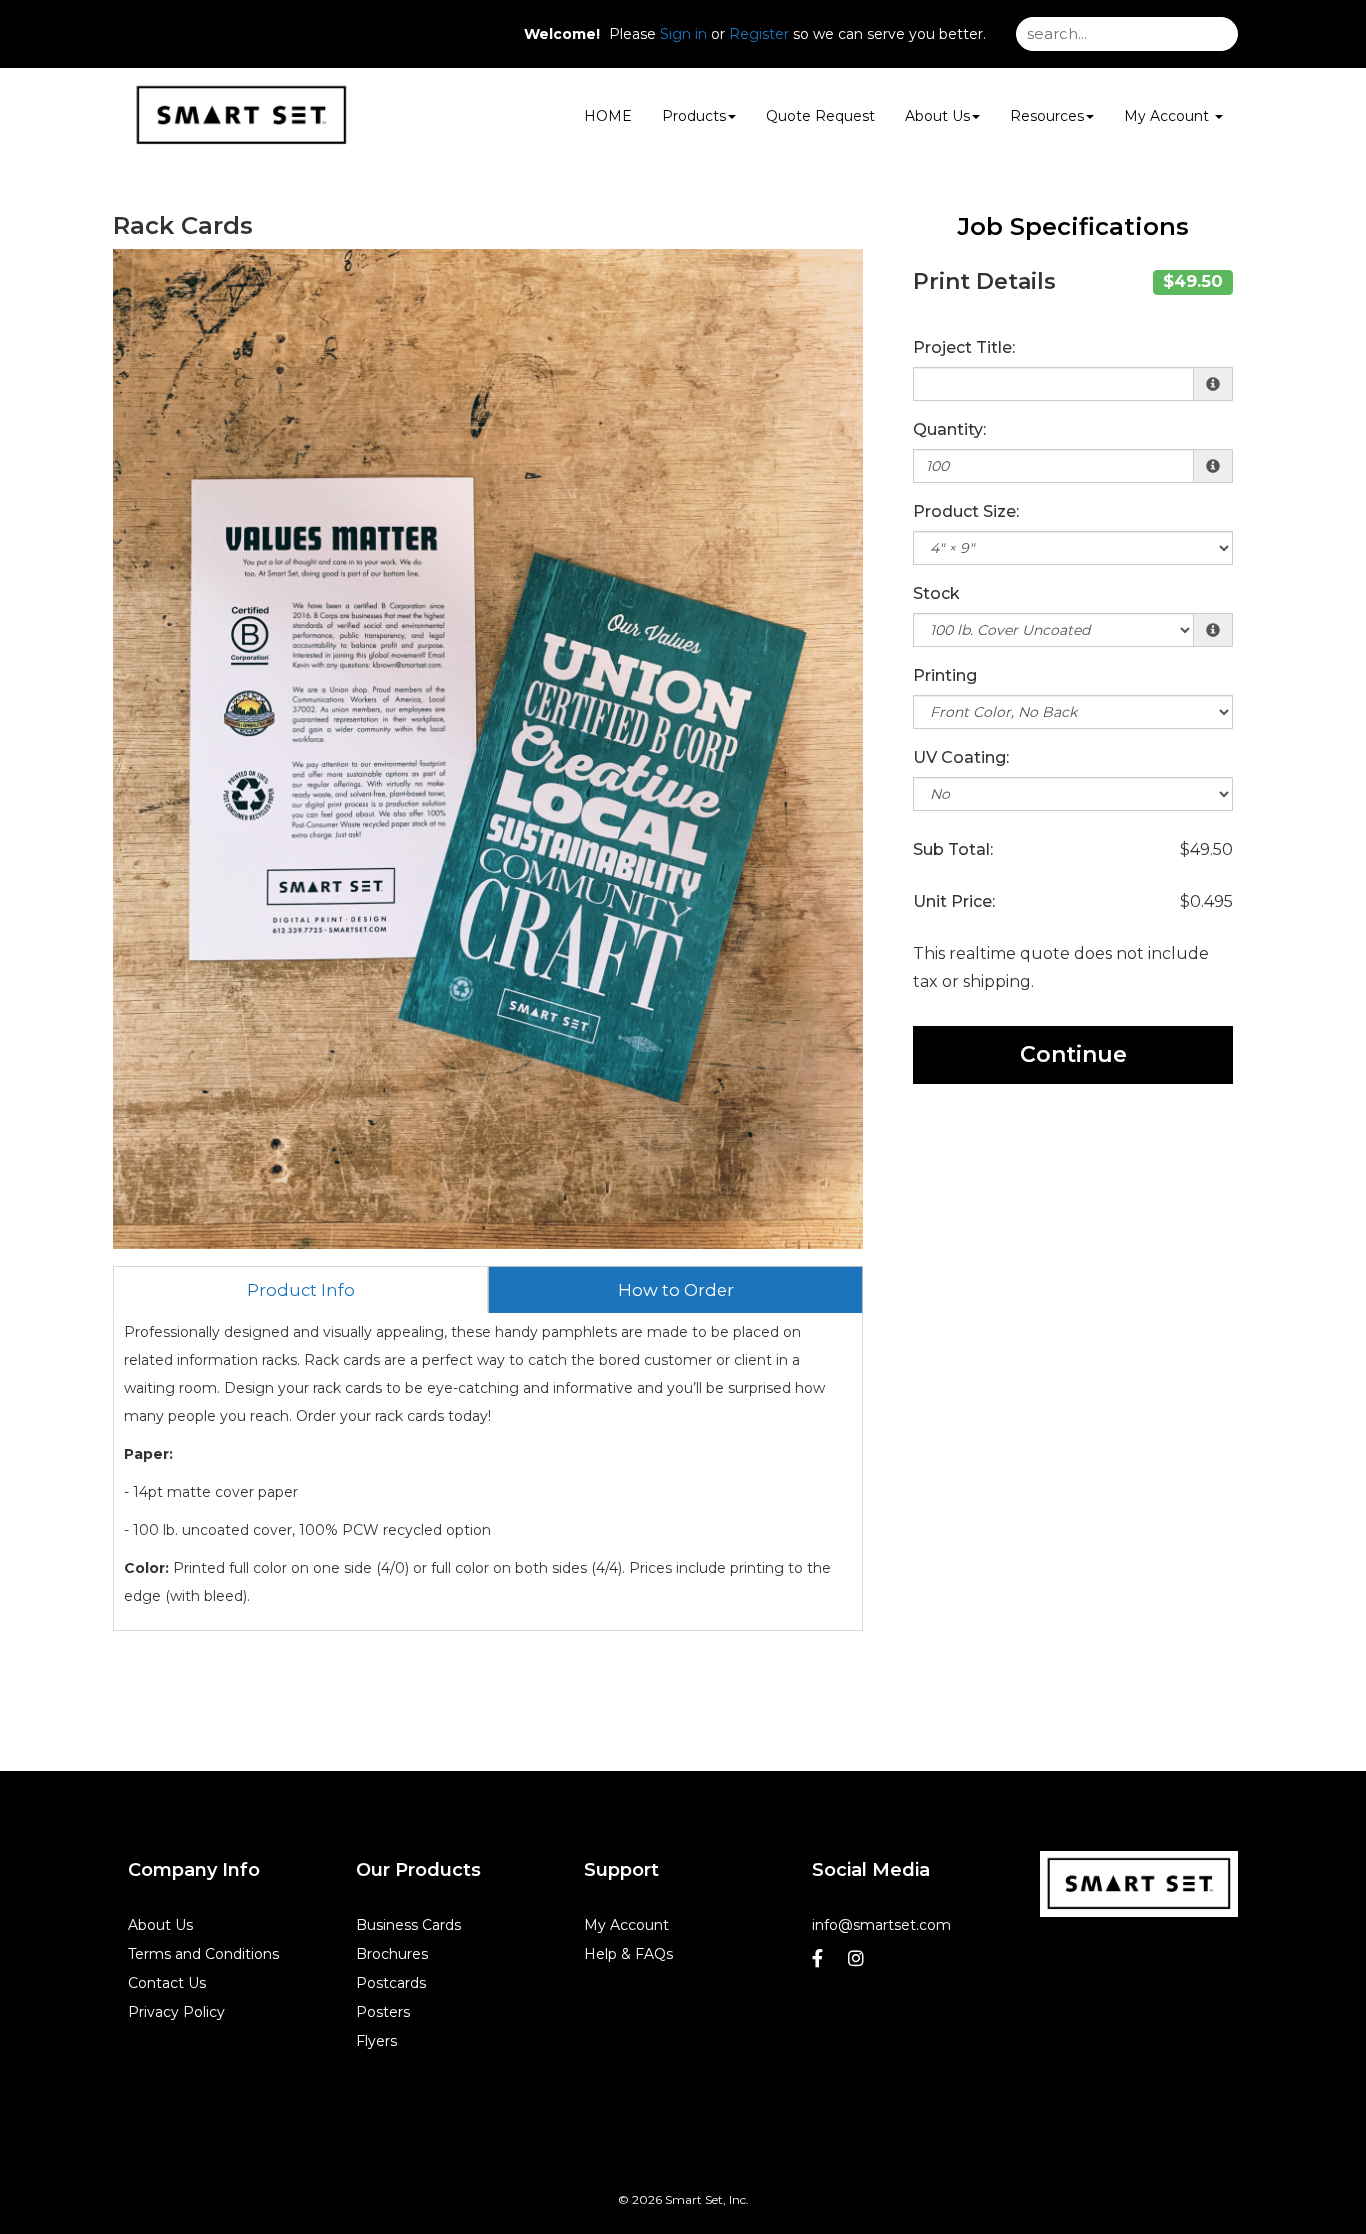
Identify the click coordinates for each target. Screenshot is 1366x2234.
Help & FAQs (628, 1954)
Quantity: (949, 429)
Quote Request (820, 116)
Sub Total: (953, 849)
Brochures (392, 1954)
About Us (937, 116)
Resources (1047, 116)
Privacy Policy (176, 2012)
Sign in (683, 34)
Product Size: (966, 511)
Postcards (391, 1983)
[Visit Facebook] (820, 1963)
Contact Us (167, 1983)
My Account (626, 1925)
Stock (936, 593)
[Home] (1139, 1884)
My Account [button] (1168, 116)
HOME (608, 116)
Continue (1073, 1054)
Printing (945, 675)
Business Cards (408, 1925)
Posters (383, 2012)
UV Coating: (961, 757)
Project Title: (964, 347)
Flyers (376, 2041)
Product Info (301, 1290)
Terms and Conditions (203, 1954)
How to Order (676, 1290)
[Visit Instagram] (858, 1963)
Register (759, 34)
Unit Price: (954, 901)
